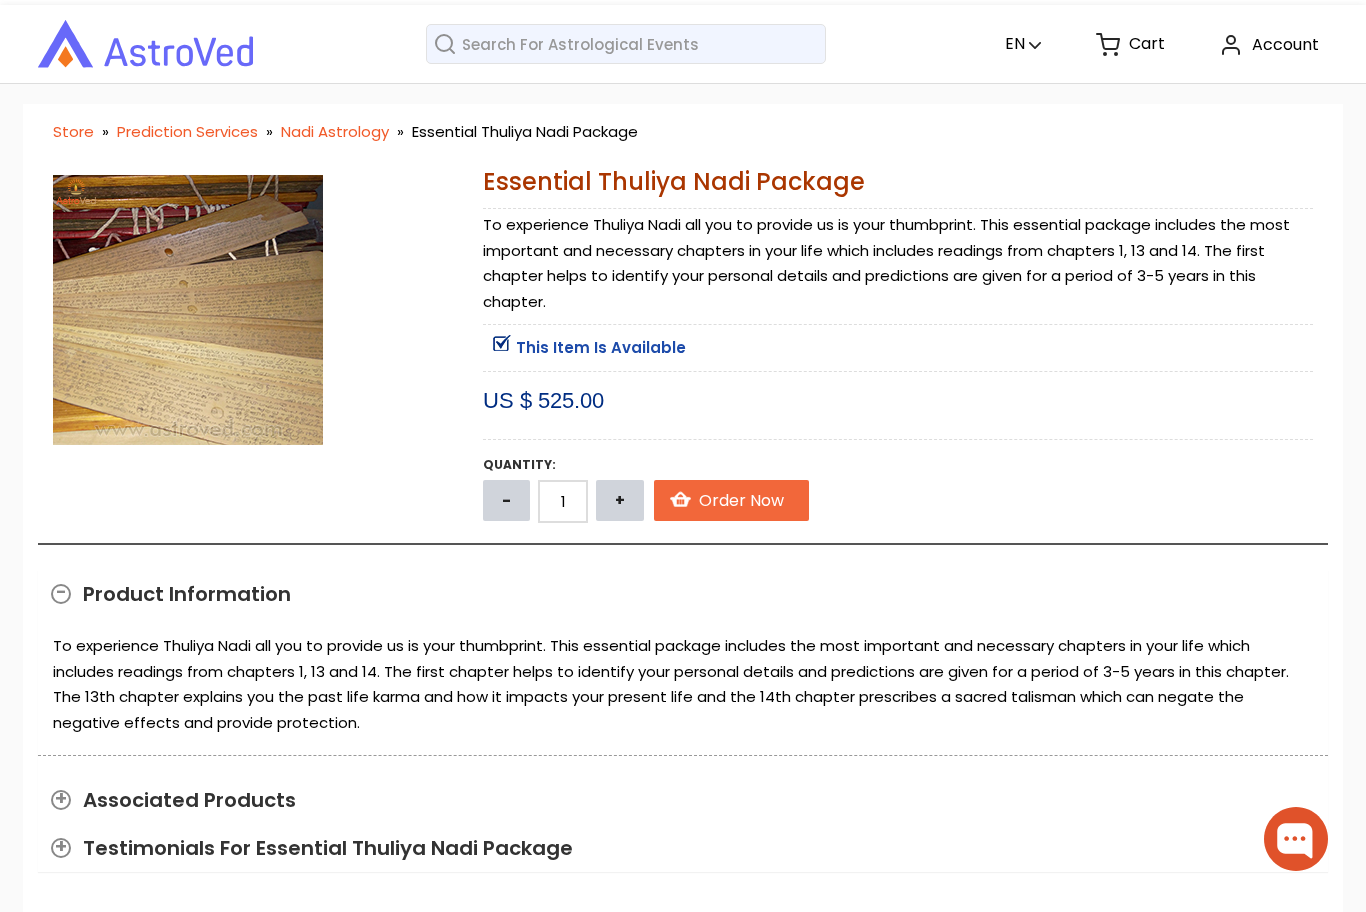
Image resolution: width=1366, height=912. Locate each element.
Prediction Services (189, 131)
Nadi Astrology (337, 131)
